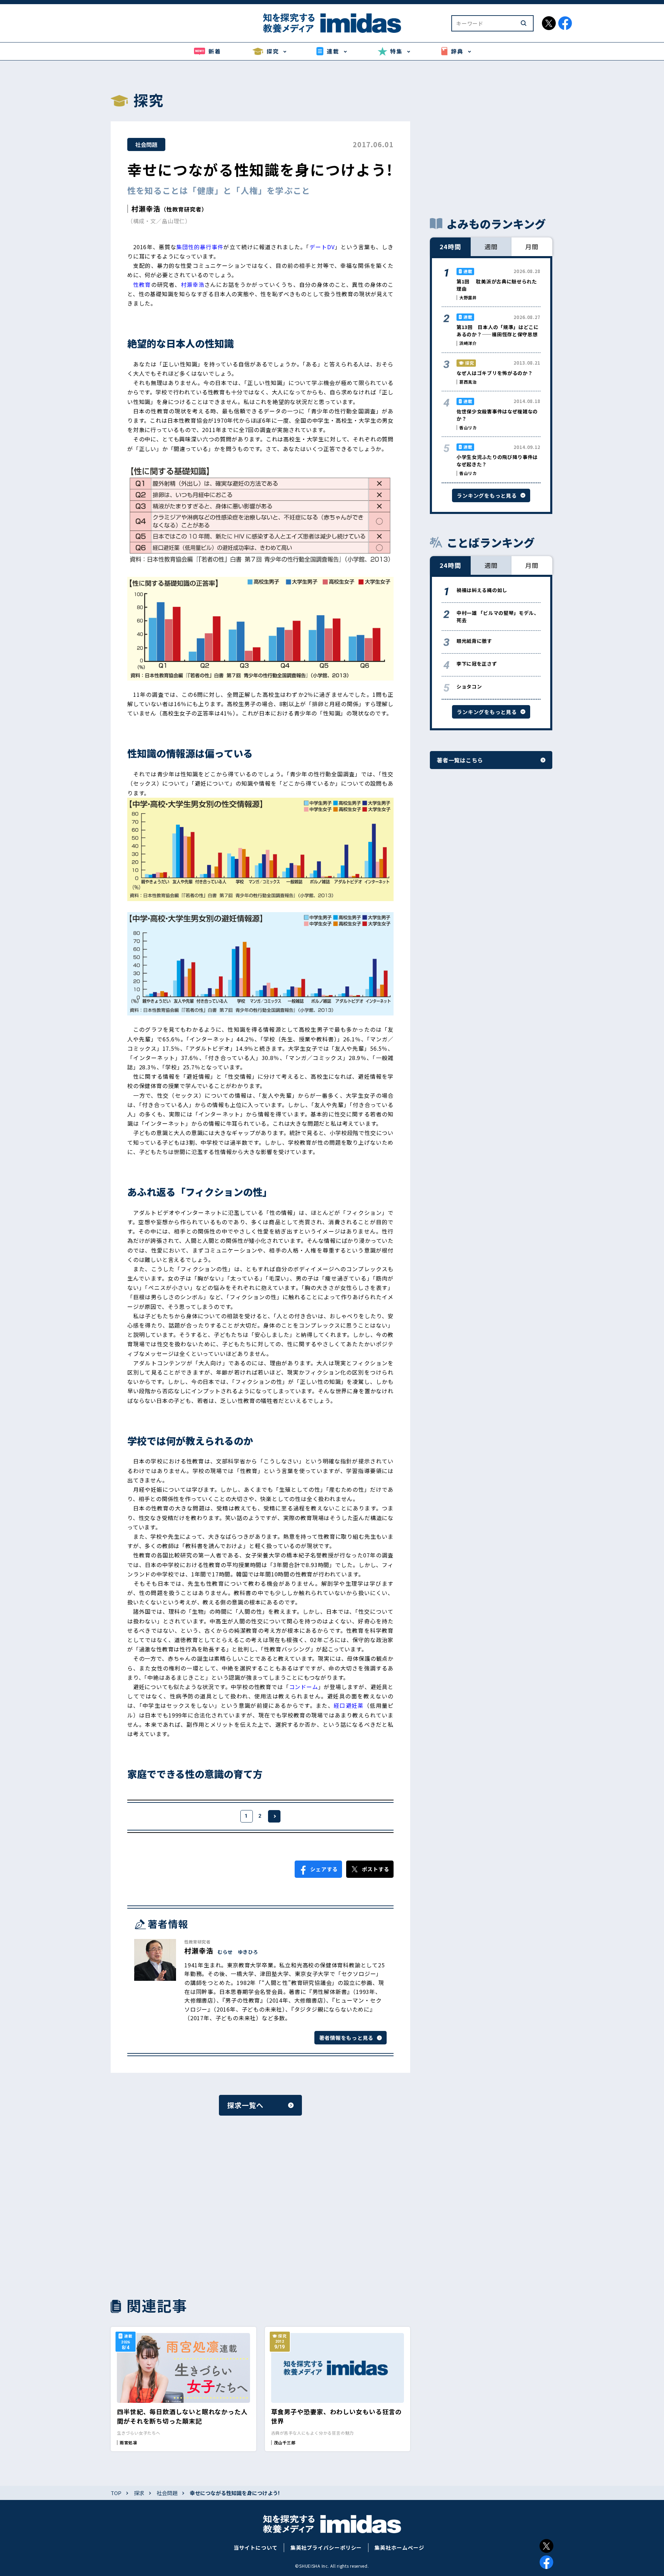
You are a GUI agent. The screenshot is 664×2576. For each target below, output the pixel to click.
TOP (116, 2493)
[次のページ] (274, 1816)
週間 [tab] (491, 246)
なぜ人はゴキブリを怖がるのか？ (495, 373)
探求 (139, 2493)
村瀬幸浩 (146, 209)
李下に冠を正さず (477, 664)
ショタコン (469, 686)
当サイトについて (255, 2547)
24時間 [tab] (450, 246)
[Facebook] (546, 2562)
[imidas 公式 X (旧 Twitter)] (549, 23)
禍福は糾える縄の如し (482, 590)
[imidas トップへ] (332, 23)
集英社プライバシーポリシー (326, 2547)
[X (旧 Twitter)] (546, 2546)
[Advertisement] (183, 2205)
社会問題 (146, 144)
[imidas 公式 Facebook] (565, 23)
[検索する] (524, 23)
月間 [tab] (532, 246)
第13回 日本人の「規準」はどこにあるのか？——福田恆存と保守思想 (498, 331)
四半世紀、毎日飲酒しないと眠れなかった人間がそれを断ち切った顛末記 (182, 2416)
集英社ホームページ (399, 2547)
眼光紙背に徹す (474, 641)
